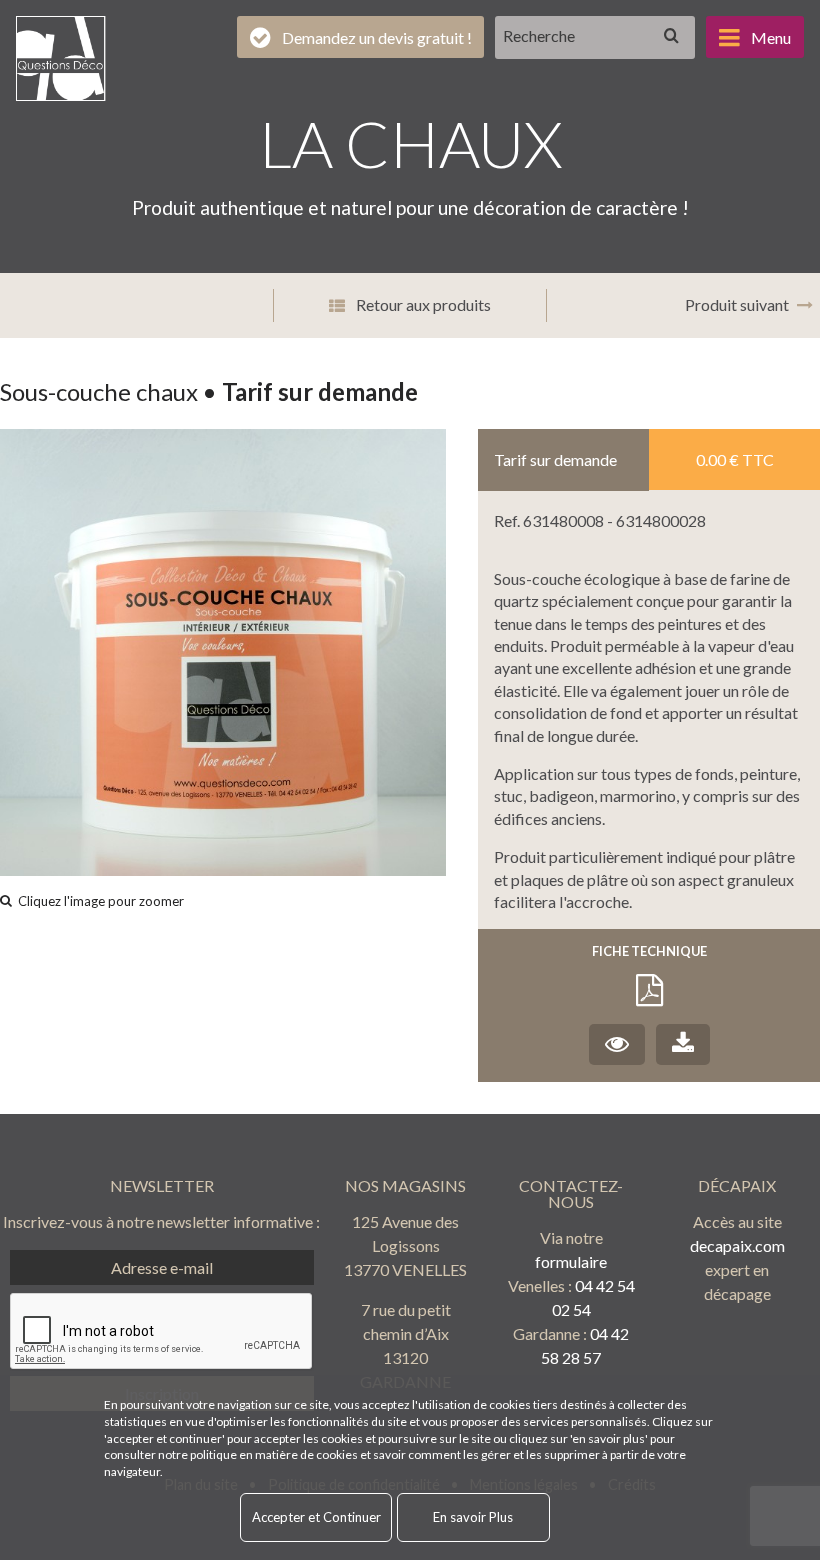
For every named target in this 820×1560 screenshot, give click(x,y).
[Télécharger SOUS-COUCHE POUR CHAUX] (683, 1044)
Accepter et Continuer (316, 1517)
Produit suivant (737, 304)
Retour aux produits (422, 304)
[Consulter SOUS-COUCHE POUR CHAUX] (617, 1044)
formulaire (571, 1261)
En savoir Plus (473, 1517)
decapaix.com (737, 1245)
